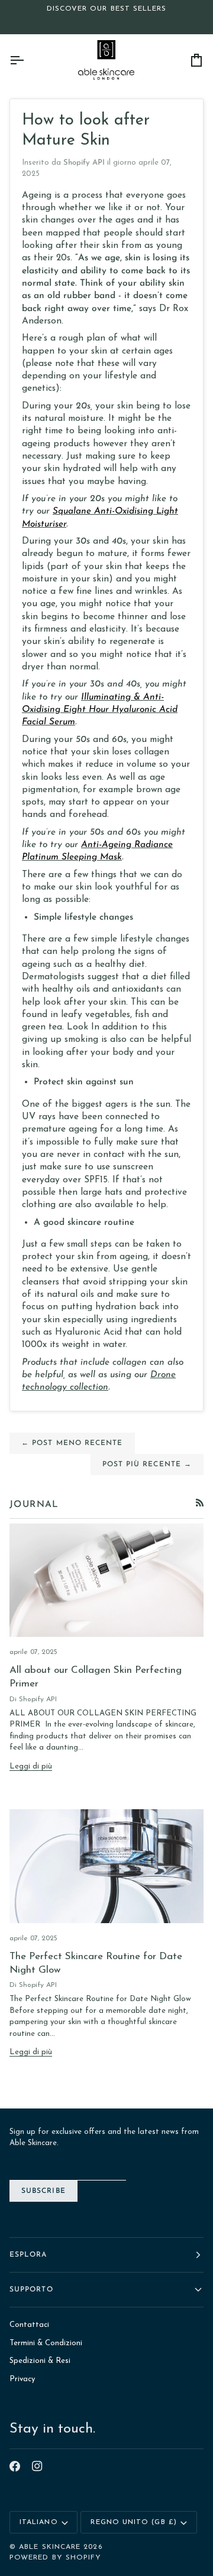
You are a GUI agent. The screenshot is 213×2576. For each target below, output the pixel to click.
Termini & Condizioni (46, 2343)
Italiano (39, 2522)
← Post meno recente (72, 1443)
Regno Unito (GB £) (133, 2522)
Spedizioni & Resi (40, 2361)
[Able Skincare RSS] (200, 1503)
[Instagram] (37, 2466)
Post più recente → (147, 1464)
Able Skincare (50, 2547)
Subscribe (43, 2191)
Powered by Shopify (55, 2558)
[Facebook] (15, 2466)
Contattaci (29, 2325)
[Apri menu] (27, 60)
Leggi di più (31, 1766)
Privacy (22, 2379)
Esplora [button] (28, 2255)
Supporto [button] (31, 2290)
